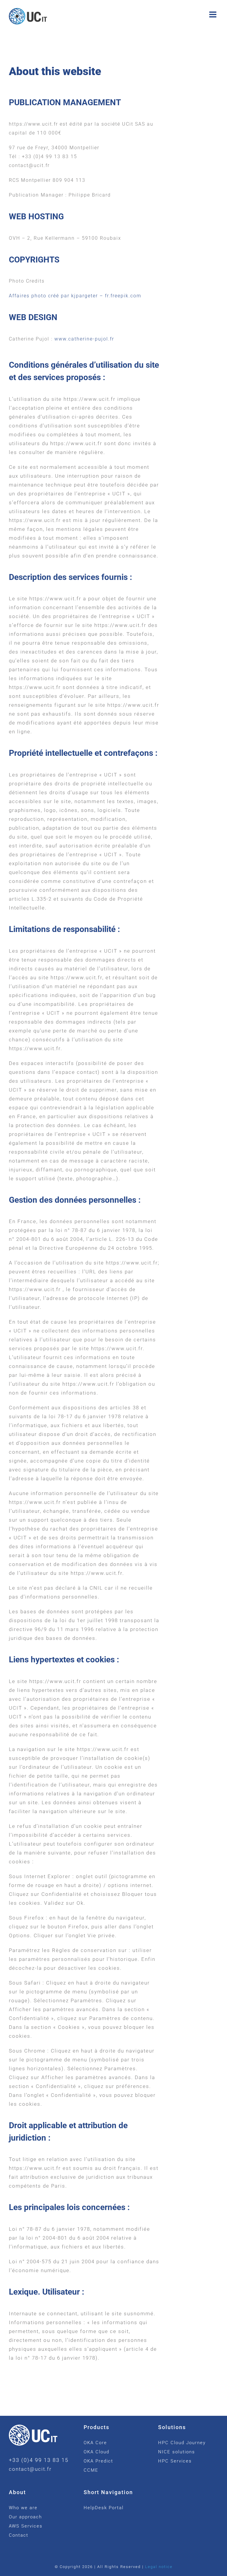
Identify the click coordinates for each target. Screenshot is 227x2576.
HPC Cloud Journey (182, 2443)
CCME (91, 2470)
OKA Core (95, 2443)
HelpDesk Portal (104, 2508)
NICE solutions (177, 2452)
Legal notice (159, 2567)
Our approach (25, 2517)
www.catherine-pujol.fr (84, 339)
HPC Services (175, 2461)
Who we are (23, 2508)
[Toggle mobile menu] (214, 14)
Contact (19, 2535)
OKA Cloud (97, 2452)
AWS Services (26, 2526)
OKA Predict (98, 2461)
